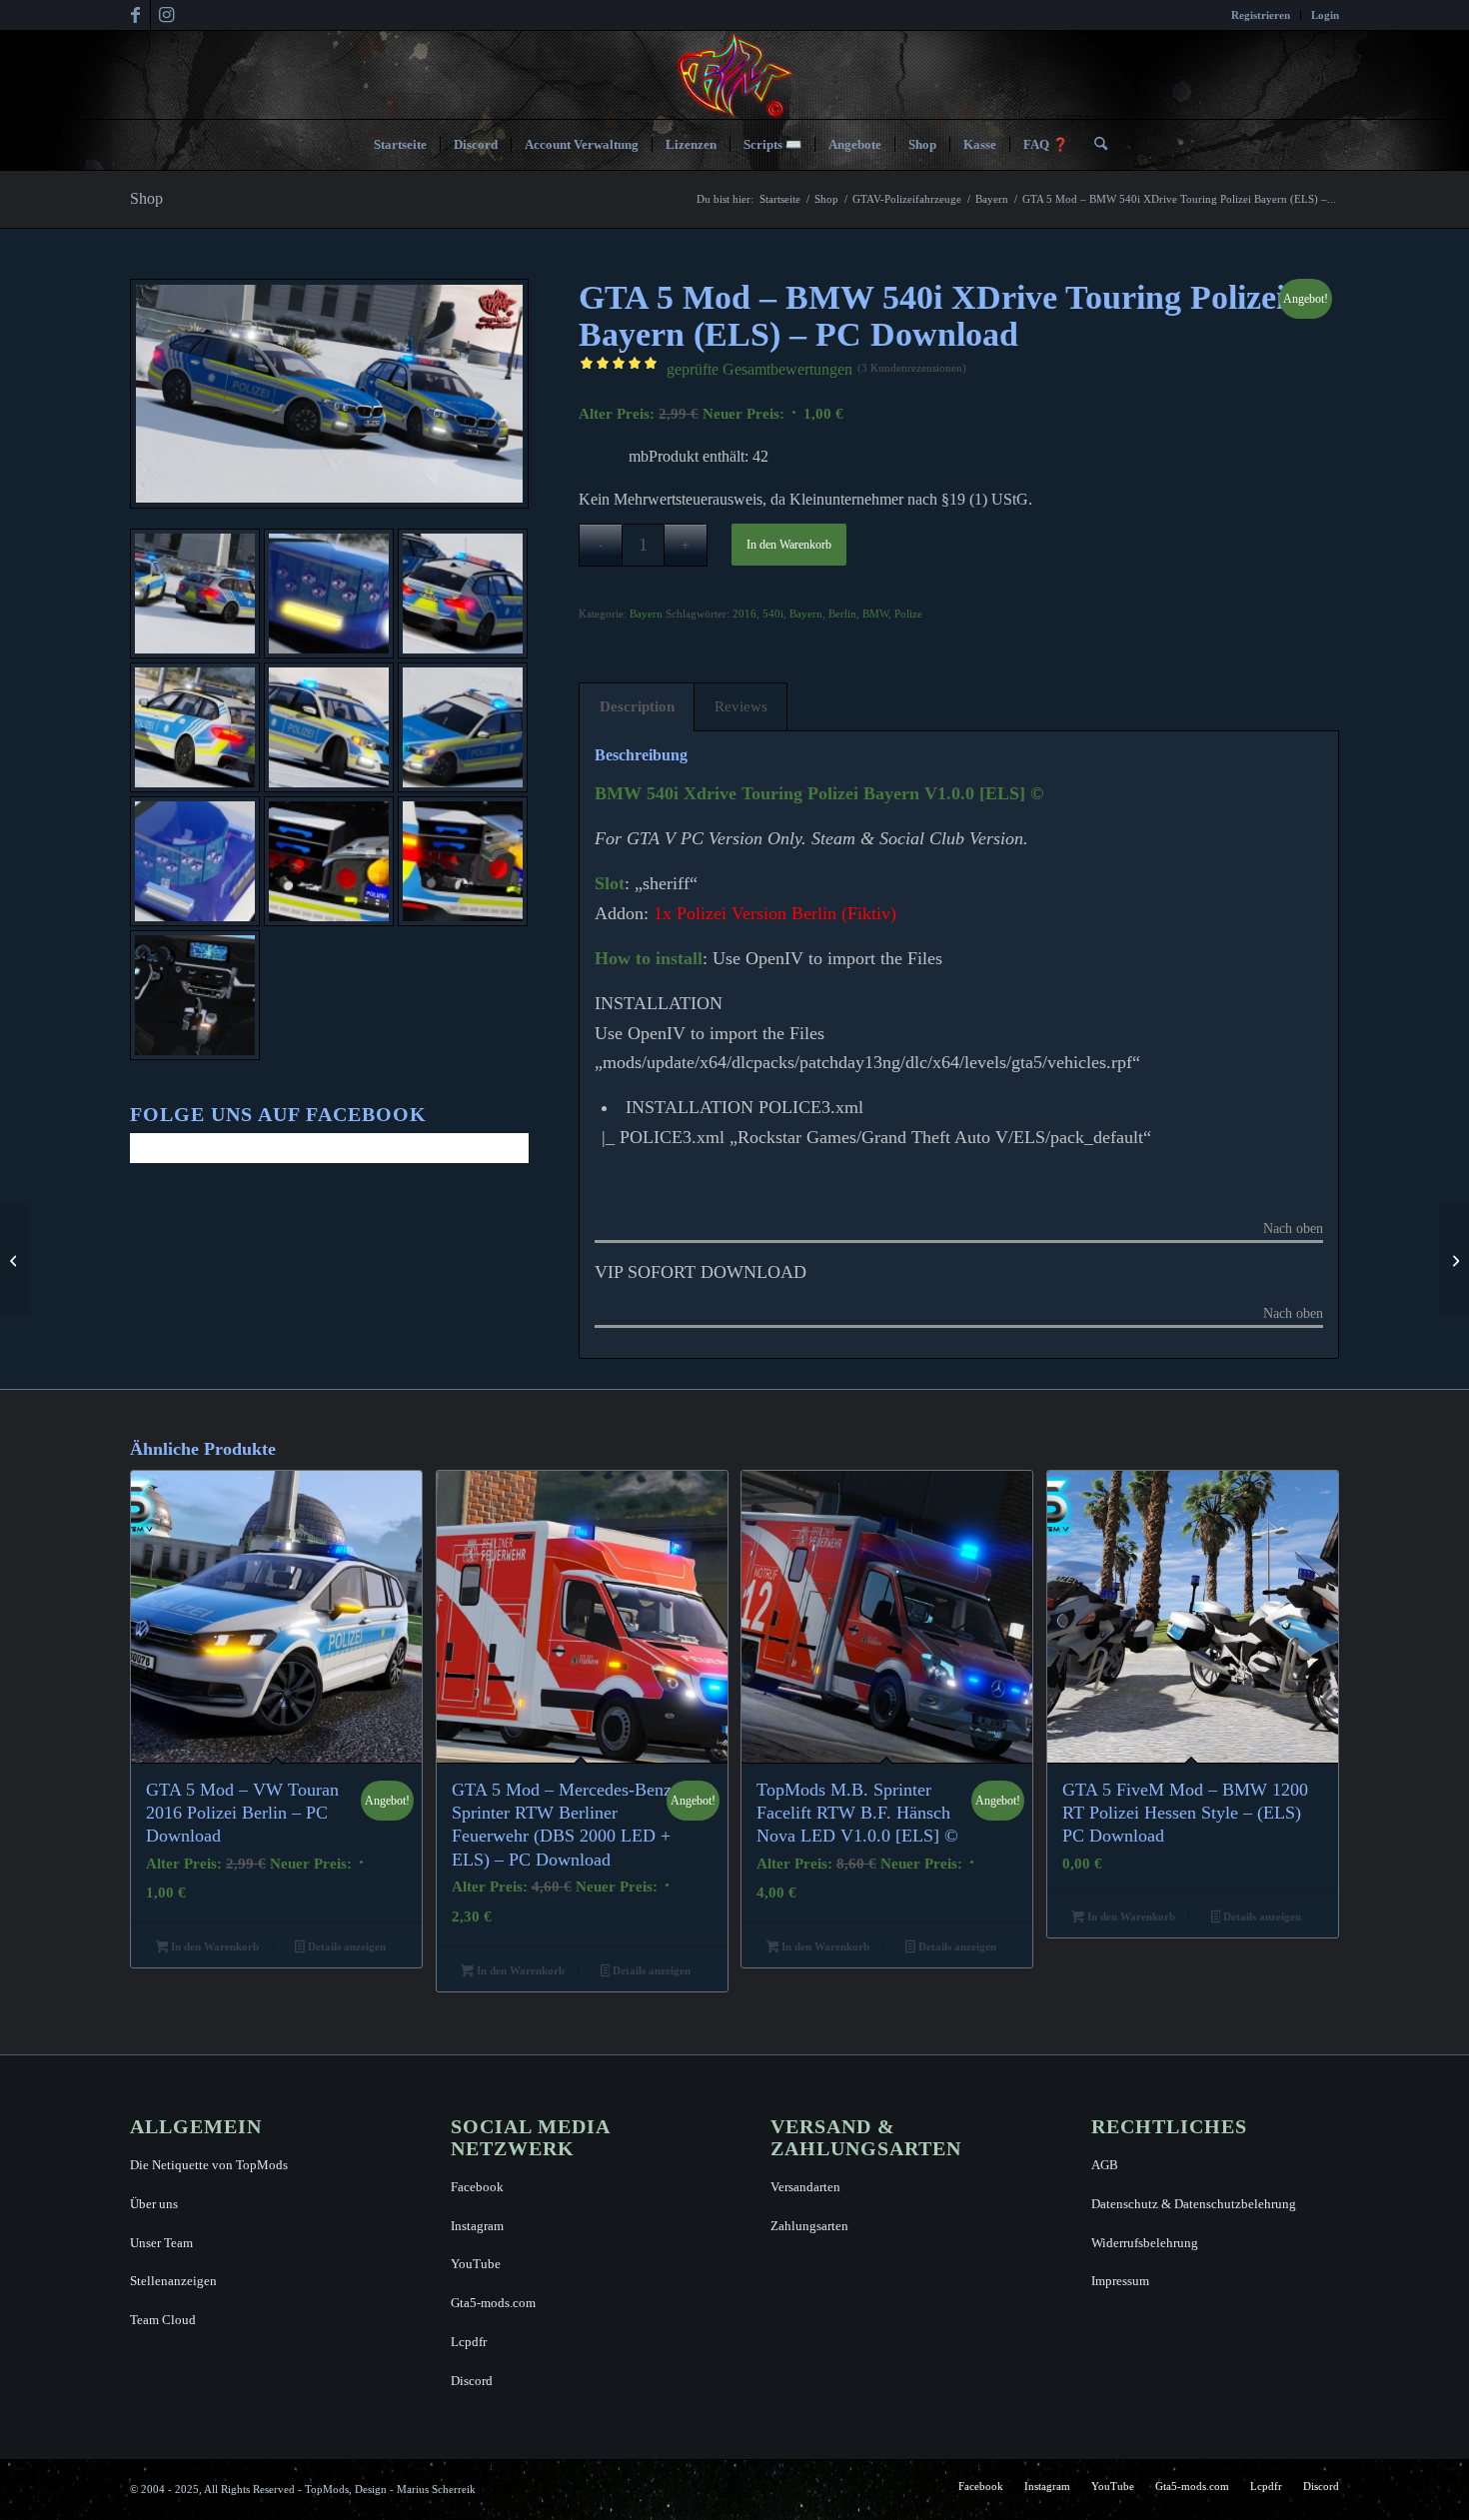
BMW (875, 614)
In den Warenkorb (789, 545)
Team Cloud (163, 2320)
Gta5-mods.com (493, 2303)
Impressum (1120, 2281)
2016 (744, 614)
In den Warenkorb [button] (213, 1946)
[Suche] (1094, 145)
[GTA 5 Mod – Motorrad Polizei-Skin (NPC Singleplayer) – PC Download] (1454, 1260)
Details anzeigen (345, 1946)
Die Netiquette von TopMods (209, 2165)
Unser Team (161, 2243)
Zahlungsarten (809, 2226)
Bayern (646, 614)
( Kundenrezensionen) (912, 368)
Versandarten (805, 2187)
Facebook (477, 2187)
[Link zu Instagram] (166, 15)
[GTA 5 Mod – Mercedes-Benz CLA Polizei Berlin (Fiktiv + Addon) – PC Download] (15, 1260)
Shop (146, 198)
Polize (908, 614)
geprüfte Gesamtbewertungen (759, 370)
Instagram (477, 2226)
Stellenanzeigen (173, 2281)
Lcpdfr (469, 2342)
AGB (1105, 2165)
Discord (472, 2381)
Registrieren (1261, 15)
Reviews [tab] (741, 706)
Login (1325, 15)
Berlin (842, 614)
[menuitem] (1261, 15)
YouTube (476, 2264)
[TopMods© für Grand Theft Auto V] (735, 75)
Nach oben (1293, 1229)
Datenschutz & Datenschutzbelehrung (1194, 2204)
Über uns (154, 2204)
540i (773, 614)
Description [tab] (637, 706)
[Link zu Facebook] (135, 15)
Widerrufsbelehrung (1145, 2243)
